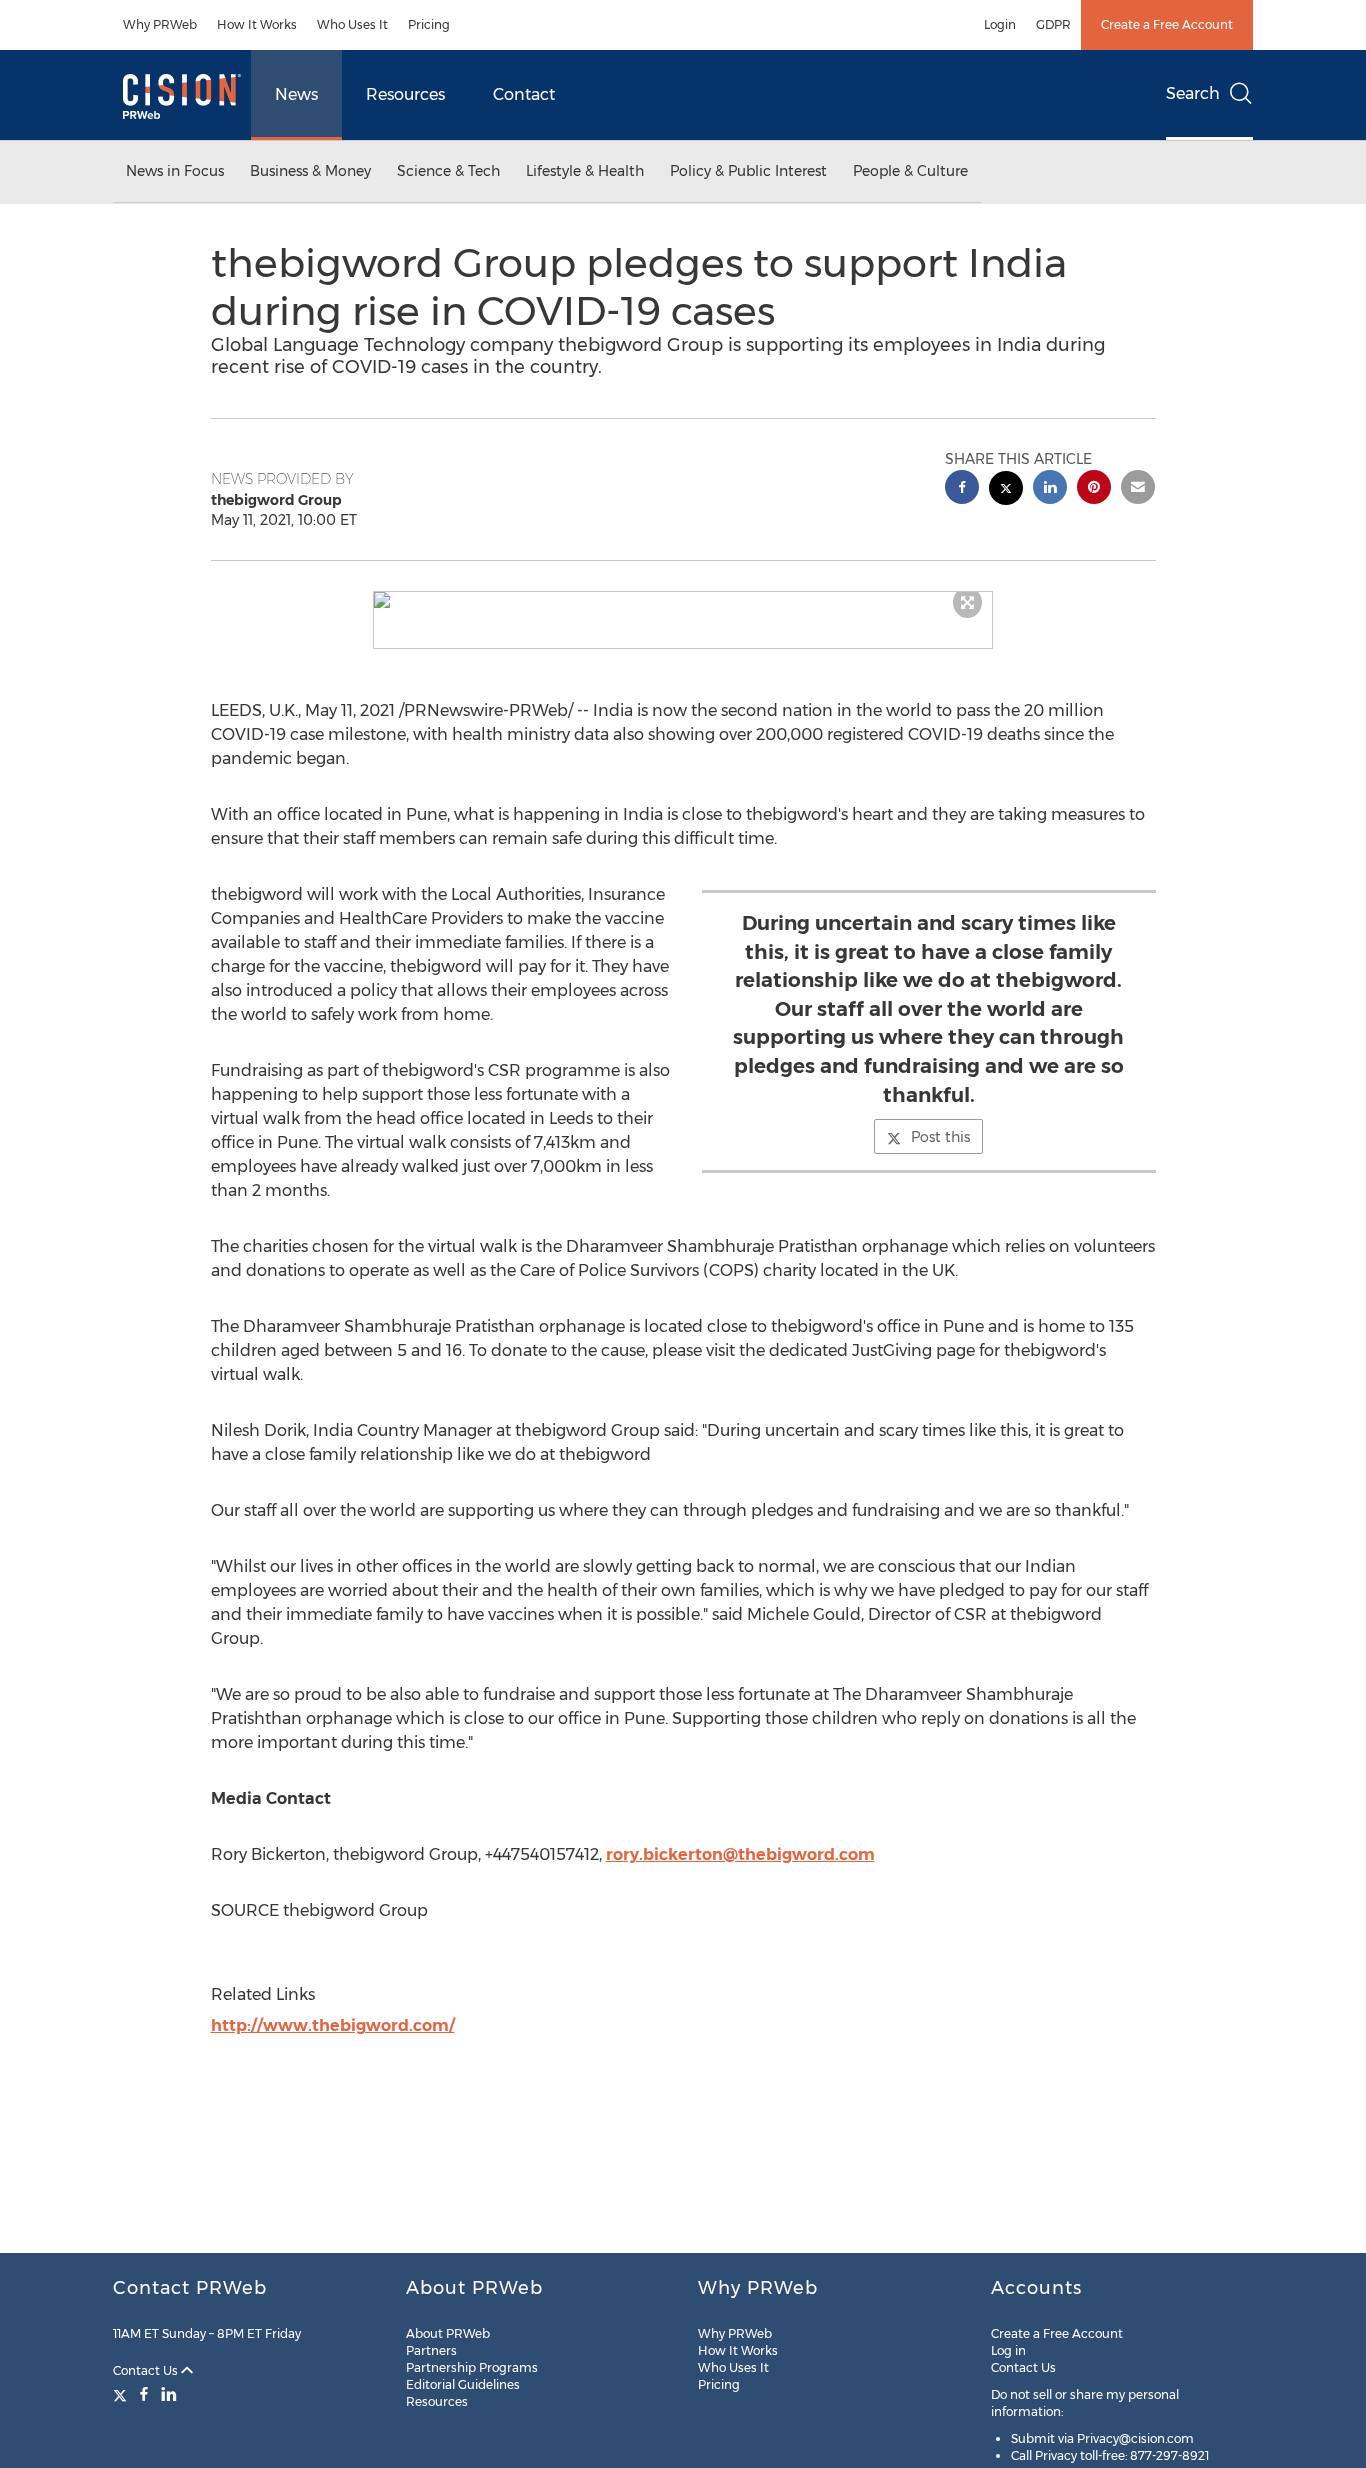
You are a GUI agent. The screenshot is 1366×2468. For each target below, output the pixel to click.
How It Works (257, 24)
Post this (940, 1137)
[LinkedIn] (169, 2394)
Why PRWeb (160, 24)
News (296, 94)
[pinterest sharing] (1094, 489)
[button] (683, 600)
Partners (431, 2350)
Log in (1008, 2350)
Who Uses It (352, 24)
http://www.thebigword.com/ (333, 2025)
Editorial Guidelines (463, 2384)
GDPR (1053, 24)
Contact (524, 94)
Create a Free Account (1167, 24)
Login (1000, 24)
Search (1193, 93)
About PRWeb (448, 2333)
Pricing (429, 24)
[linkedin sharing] (1050, 489)
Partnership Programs (472, 2367)
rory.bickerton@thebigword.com (740, 1854)
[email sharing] (1138, 489)
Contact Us (147, 2370)
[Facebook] (144, 2394)
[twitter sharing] (1006, 490)
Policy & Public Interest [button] (748, 171)
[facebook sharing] (962, 489)
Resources (405, 94)
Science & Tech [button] (448, 171)
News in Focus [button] (175, 171)
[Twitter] (122, 2394)
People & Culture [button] (910, 171)
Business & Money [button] (310, 171)
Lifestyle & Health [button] (585, 171)
